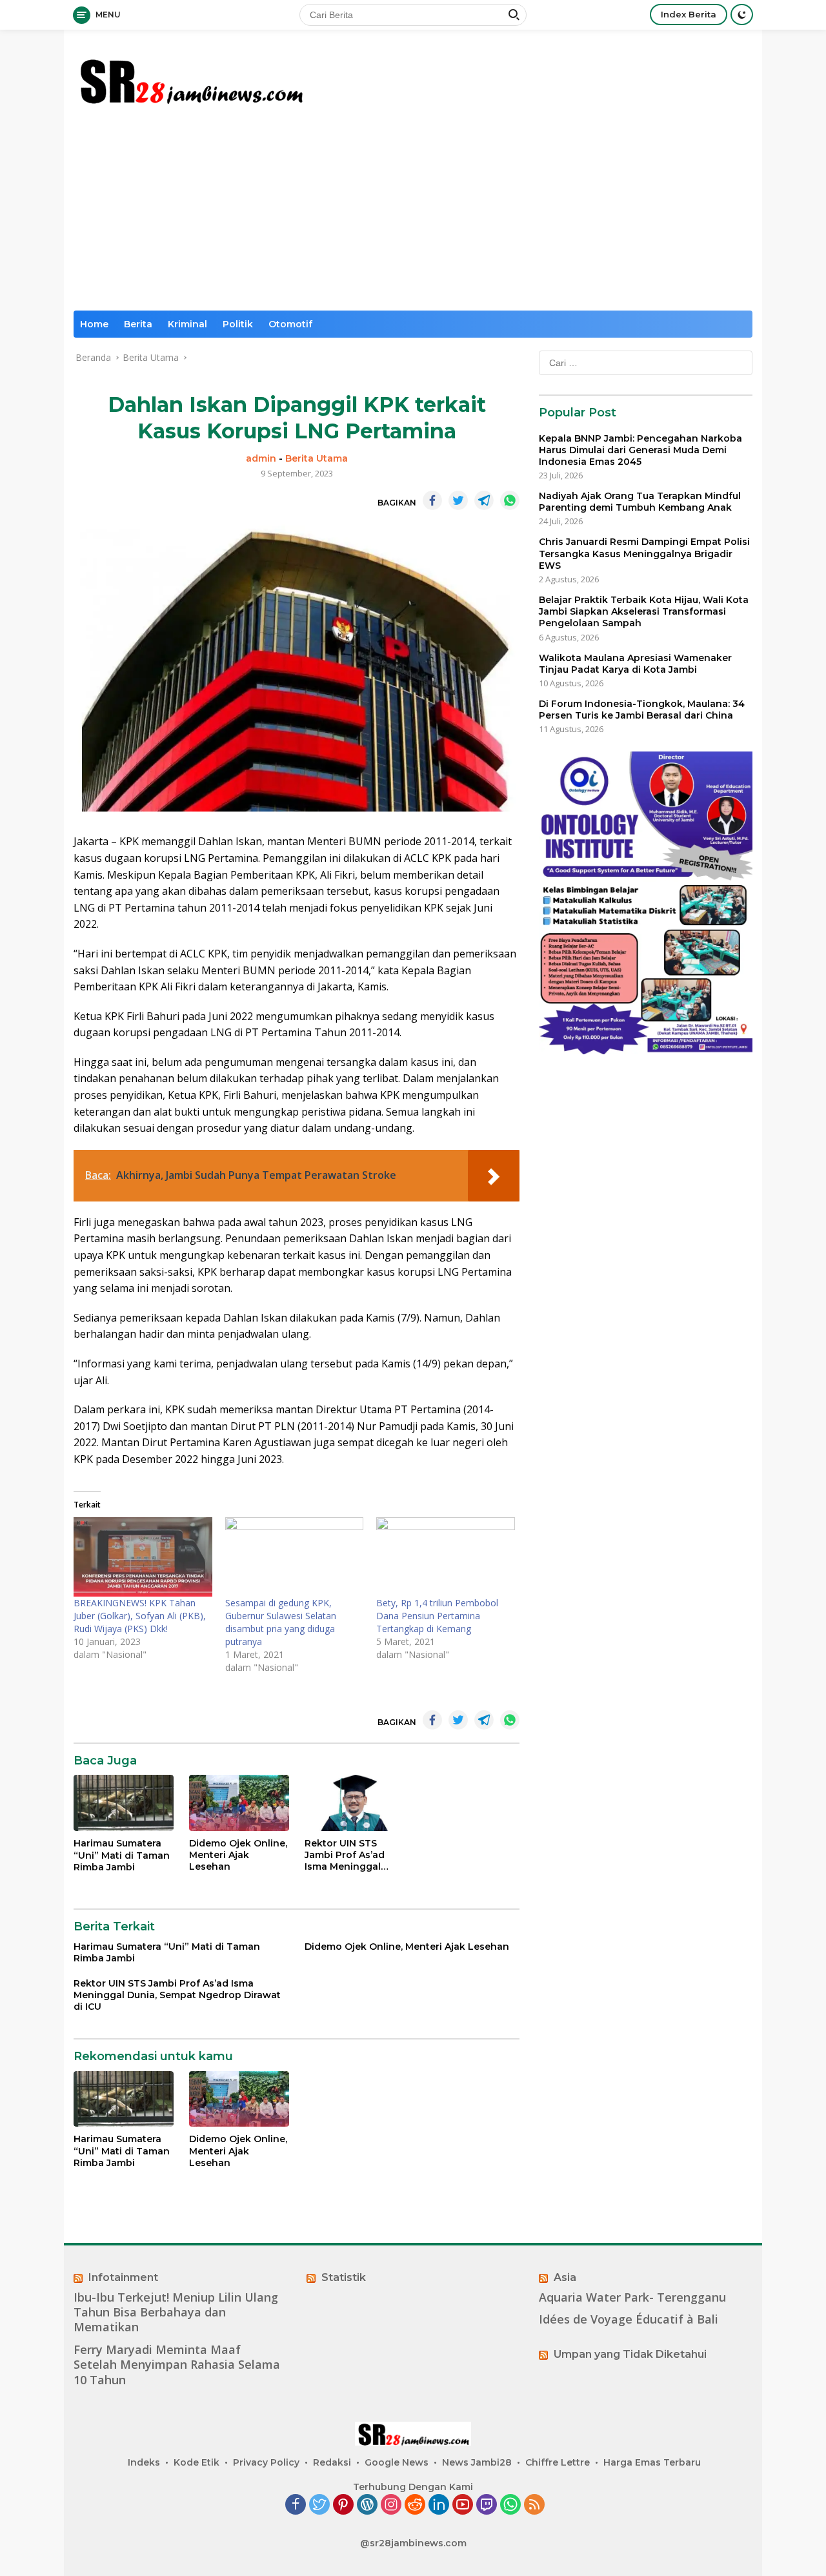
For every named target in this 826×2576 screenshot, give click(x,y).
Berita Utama (317, 458)
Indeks (144, 2462)
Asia (565, 2277)
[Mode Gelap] (742, 15)
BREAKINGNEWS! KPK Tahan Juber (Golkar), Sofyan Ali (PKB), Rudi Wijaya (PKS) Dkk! (140, 1616)
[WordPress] (367, 2505)
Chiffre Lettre (558, 2462)
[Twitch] (487, 2505)
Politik (238, 324)
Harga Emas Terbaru (652, 2462)
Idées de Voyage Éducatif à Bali (629, 2319)
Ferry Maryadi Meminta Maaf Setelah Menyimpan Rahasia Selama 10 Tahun (177, 2365)
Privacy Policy (266, 2462)
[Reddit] (415, 2505)
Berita (138, 324)
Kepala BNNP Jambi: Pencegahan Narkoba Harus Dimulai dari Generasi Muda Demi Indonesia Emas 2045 (640, 450)
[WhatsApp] (510, 2505)
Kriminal (187, 324)
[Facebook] (296, 2505)
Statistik (344, 2277)
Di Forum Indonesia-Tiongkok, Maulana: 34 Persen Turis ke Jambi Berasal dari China (642, 710)
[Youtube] (463, 2505)
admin (261, 458)
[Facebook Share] (432, 500)
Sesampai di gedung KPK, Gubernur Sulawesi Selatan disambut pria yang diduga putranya (281, 1622)
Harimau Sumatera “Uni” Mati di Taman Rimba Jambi (122, 1855)
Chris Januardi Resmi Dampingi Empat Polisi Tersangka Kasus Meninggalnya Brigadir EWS (644, 554)
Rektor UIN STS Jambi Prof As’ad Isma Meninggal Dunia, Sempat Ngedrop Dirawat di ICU (351, 1855)
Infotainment (123, 2277)
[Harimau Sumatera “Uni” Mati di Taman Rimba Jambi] (124, 1803)
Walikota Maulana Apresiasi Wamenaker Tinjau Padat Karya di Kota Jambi (635, 664)
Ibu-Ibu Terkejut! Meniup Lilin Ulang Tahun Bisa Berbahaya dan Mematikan (176, 2313)
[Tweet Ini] (458, 500)
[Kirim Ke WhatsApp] (510, 500)
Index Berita (689, 14)
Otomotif (290, 324)
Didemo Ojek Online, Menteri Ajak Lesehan (238, 1855)
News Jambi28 (477, 2462)
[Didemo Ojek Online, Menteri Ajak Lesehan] (239, 1803)
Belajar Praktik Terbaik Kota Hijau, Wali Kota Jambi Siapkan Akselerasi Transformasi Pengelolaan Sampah (644, 611)
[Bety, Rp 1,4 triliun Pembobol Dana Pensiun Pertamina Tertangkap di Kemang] (446, 1557)
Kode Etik (196, 2462)
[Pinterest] (343, 2505)
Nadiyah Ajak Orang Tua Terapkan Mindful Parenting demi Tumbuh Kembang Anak (640, 502)
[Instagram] (391, 2505)
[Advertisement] (413, 214)
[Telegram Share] (484, 500)
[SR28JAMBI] (190, 78)
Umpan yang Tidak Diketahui (630, 2354)
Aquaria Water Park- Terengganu (632, 2297)
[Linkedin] (439, 2505)
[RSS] (534, 2505)
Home (94, 324)
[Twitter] (319, 2505)
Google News (397, 2462)
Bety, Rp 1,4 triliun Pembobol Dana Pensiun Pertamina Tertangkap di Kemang (437, 1616)
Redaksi (332, 2462)
